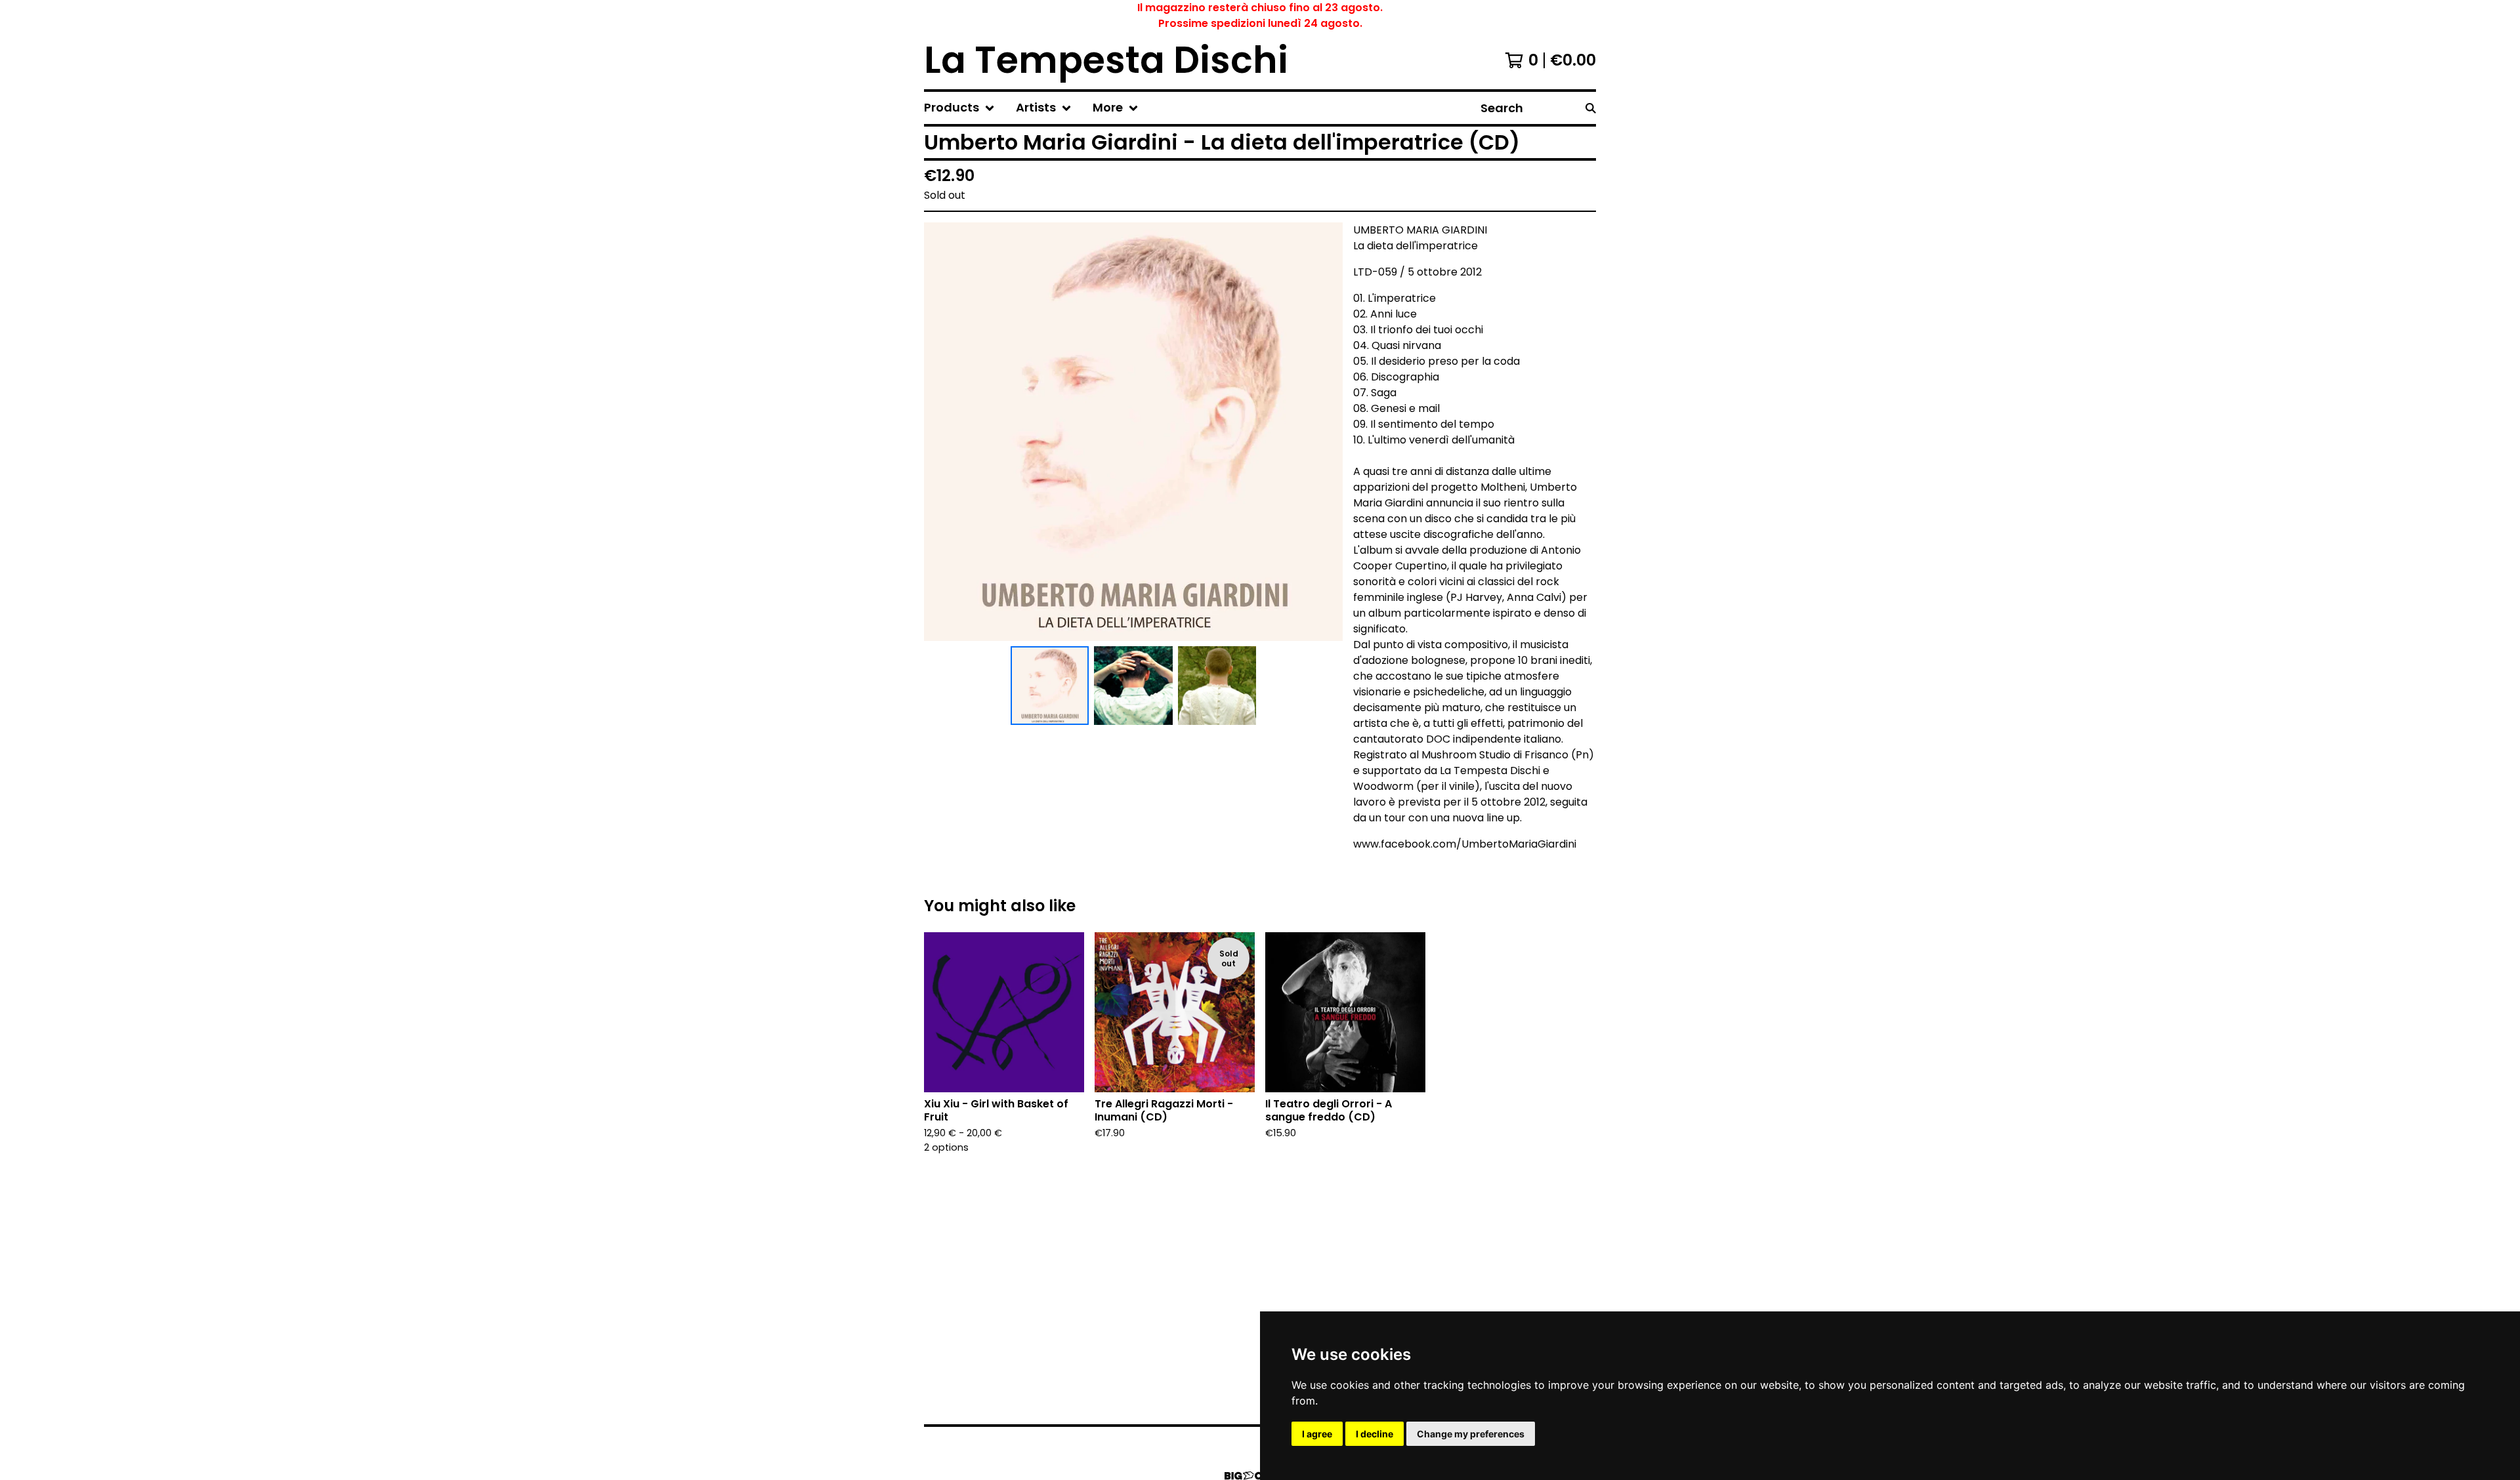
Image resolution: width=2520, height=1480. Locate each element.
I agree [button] (1317, 1434)
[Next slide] (1324, 432)
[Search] (1591, 108)
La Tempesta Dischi (1106, 60)
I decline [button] (1375, 1434)
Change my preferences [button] (1471, 1434)
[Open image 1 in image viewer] (1133, 432)
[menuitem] (959, 108)
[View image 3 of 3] (1217, 686)
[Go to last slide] (942, 432)
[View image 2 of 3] (1133, 686)
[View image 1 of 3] (1050, 686)
